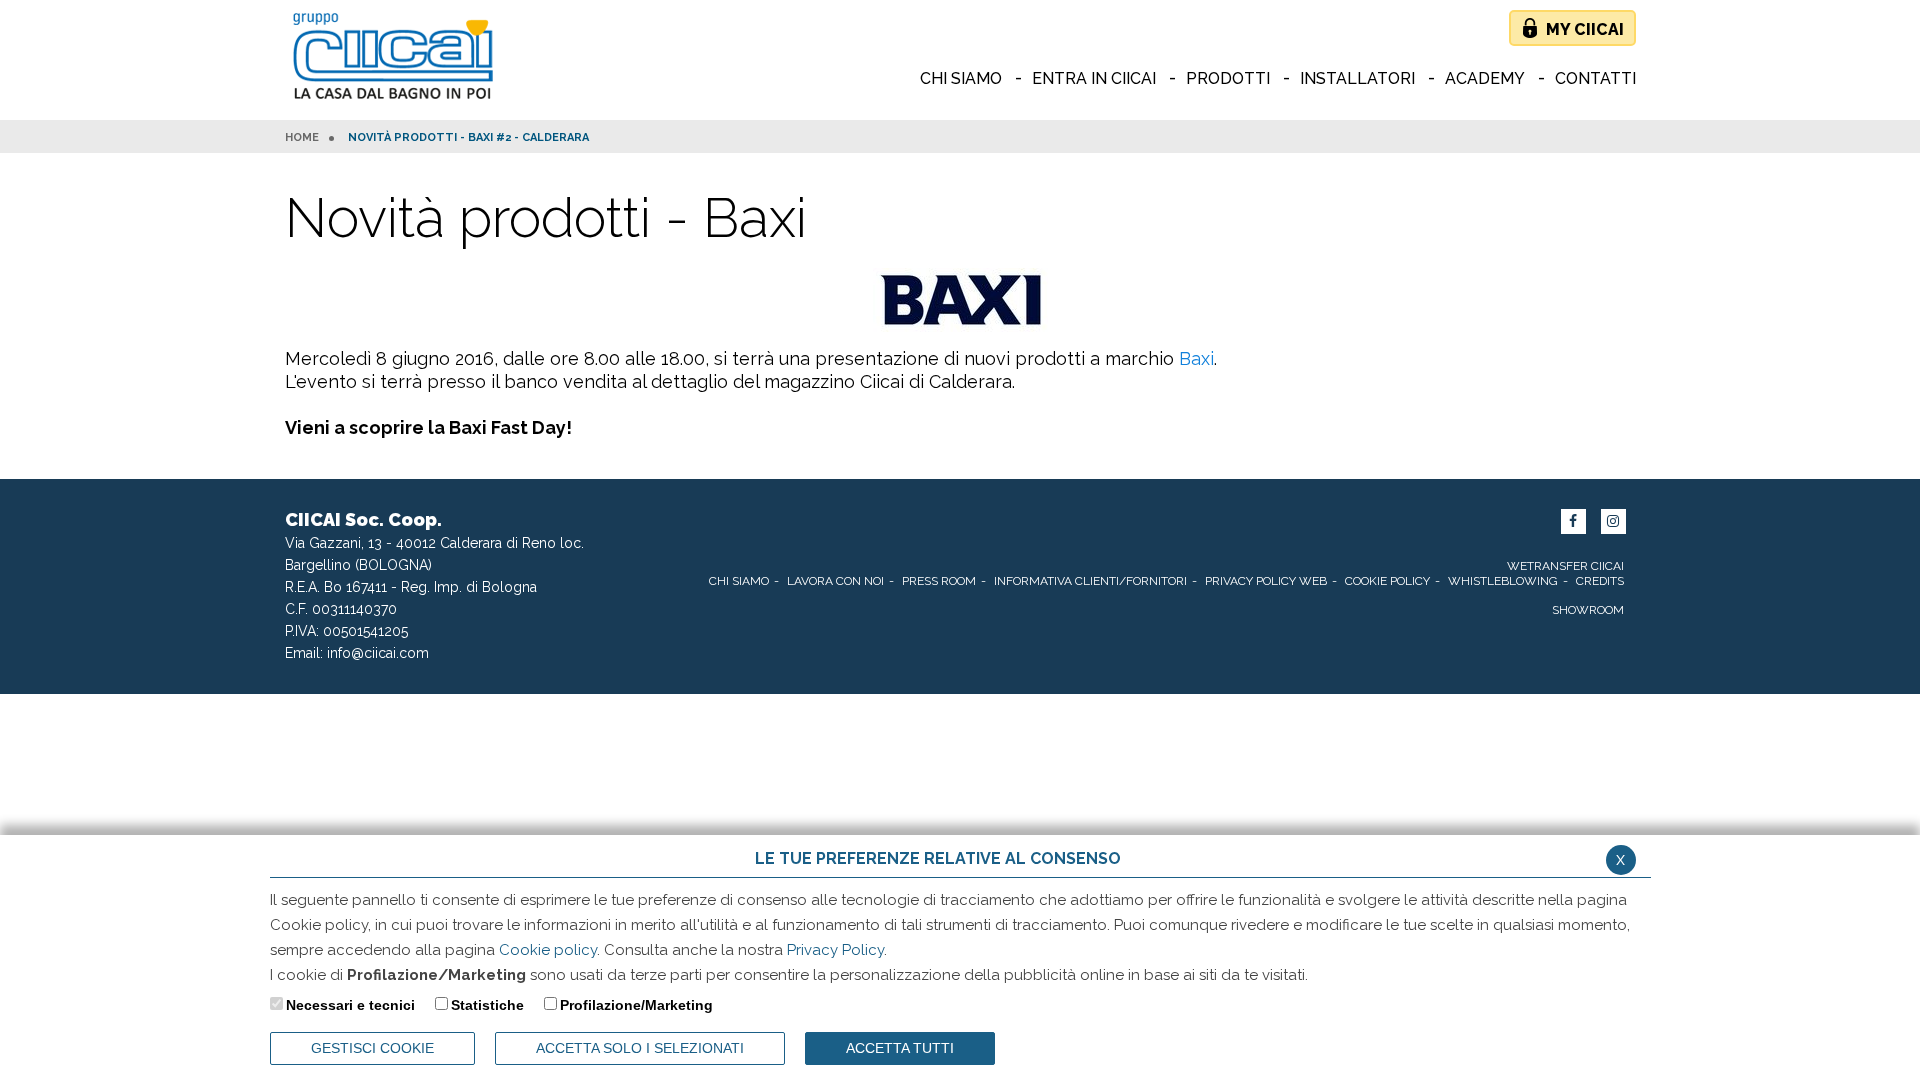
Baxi (1196, 358)
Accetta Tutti (900, 1048)
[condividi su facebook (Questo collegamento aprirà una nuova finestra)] (1573, 521)
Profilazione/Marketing (636, 1005)
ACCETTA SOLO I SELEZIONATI (640, 1048)
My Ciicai (1585, 29)
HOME (302, 138)
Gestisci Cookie (372, 1048)
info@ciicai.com (378, 653)
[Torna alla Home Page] (397, 57)
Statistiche (487, 1005)
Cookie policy (548, 950)
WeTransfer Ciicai (1565, 566)
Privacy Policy (835, 950)
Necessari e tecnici (350, 1005)
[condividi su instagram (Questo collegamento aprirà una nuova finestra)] (1613, 521)
